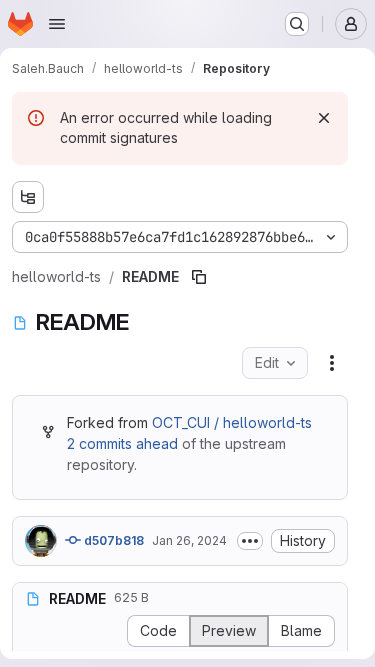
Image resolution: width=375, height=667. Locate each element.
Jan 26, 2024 (189, 540)
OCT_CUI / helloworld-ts (232, 422)
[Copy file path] (199, 277)
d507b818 (112, 540)
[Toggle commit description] (250, 541)
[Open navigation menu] (57, 24)
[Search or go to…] (297, 24)
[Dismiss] (324, 118)
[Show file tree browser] (28, 197)
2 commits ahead (122, 443)
